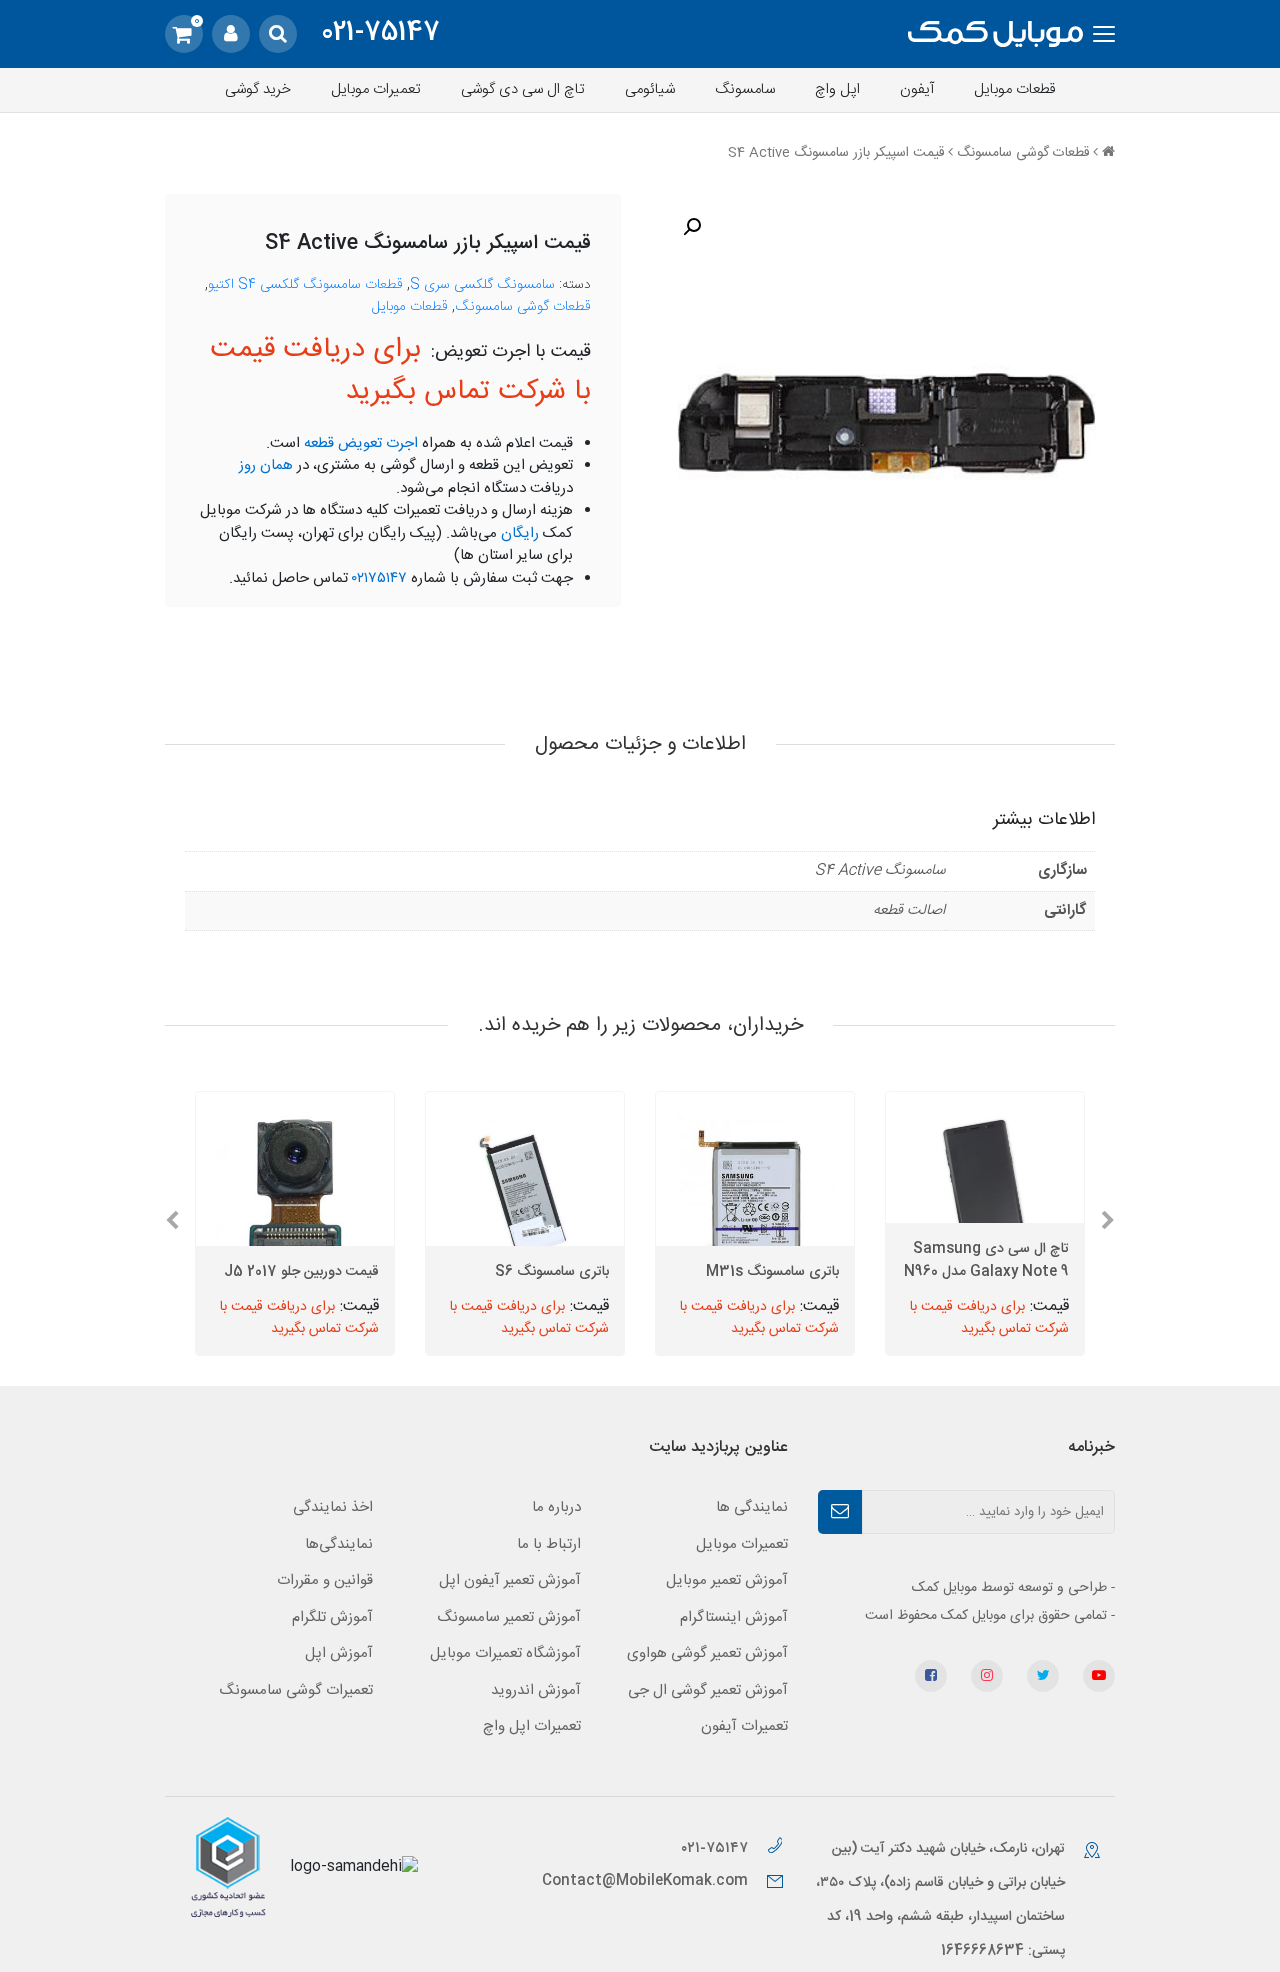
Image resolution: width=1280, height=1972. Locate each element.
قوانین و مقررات (325, 1580)
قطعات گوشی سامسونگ (1023, 153)
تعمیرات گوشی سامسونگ (296, 1690)
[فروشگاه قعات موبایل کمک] (995, 34)
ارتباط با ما (549, 1544)
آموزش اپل (339, 1653)
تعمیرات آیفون (744, 1726)
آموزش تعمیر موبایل (727, 1580)
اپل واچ (837, 89)
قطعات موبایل (1015, 89)
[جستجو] (278, 34)
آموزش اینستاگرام (734, 1617)
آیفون (917, 89)
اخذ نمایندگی (333, 1507)
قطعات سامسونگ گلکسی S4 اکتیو (305, 285)
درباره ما (556, 1507)
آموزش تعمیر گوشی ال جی (708, 1690)
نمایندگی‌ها (339, 1544)
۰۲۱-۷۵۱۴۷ (716, 1848)
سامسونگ (745, 89)
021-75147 (380, 34)
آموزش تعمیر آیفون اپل (510, 1580)
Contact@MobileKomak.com (645, 1881)
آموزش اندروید (536, 1690)
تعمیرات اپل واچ (532, 1726)
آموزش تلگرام (332, 1617)
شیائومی (650, 89)
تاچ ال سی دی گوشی (523, 89)
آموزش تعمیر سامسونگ (509, 1617)
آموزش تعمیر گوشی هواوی (707, 1653)
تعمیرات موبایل (376, 89)
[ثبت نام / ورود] (231, 34)
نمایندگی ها (752, 1507)
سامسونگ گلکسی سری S (482, 285)
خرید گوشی (258, 89)
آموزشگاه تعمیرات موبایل (505, 1653)
